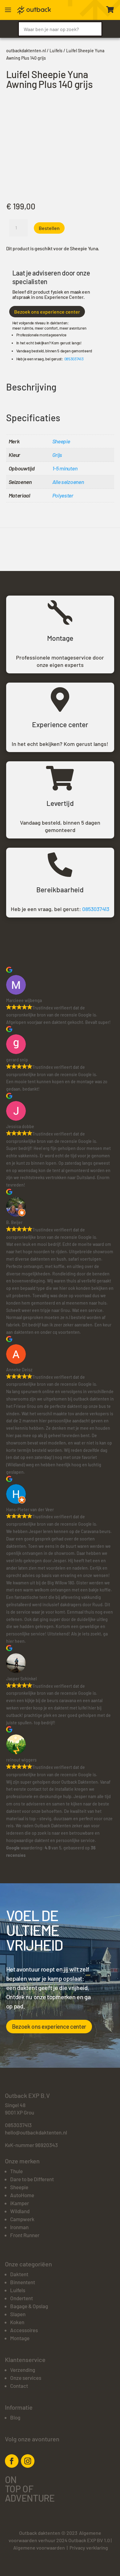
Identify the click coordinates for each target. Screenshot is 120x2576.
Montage (20, 2338)
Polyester (63, 495)
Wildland (20, 2211)
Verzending (23, 2370)
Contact (19, 2386)
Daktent (19, 2274)
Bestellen (49, 228)
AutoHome (22, 2195)
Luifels (56, 51)
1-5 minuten (65, 468)
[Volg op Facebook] (12, 2461)
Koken (17, 2322)
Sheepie (61, 441)
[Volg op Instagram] (28, 2461)
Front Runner (25, 2235)
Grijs (57, 455)
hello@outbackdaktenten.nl (36, 2132)
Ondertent (22, 2298)
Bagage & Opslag (29, 2306)
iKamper (20, 2203)
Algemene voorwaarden (39, 2548)
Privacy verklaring (89, 2548)
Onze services (26, 2378)
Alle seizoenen (68, 482)
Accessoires (24, 2330)
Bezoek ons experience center (47, 312)
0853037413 (74, 359)
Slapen (18, 2314)
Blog (15, 2417)
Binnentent (23, 2282)
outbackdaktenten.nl (26, 51)
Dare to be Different (32, 2179)
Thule (16, 2171)
